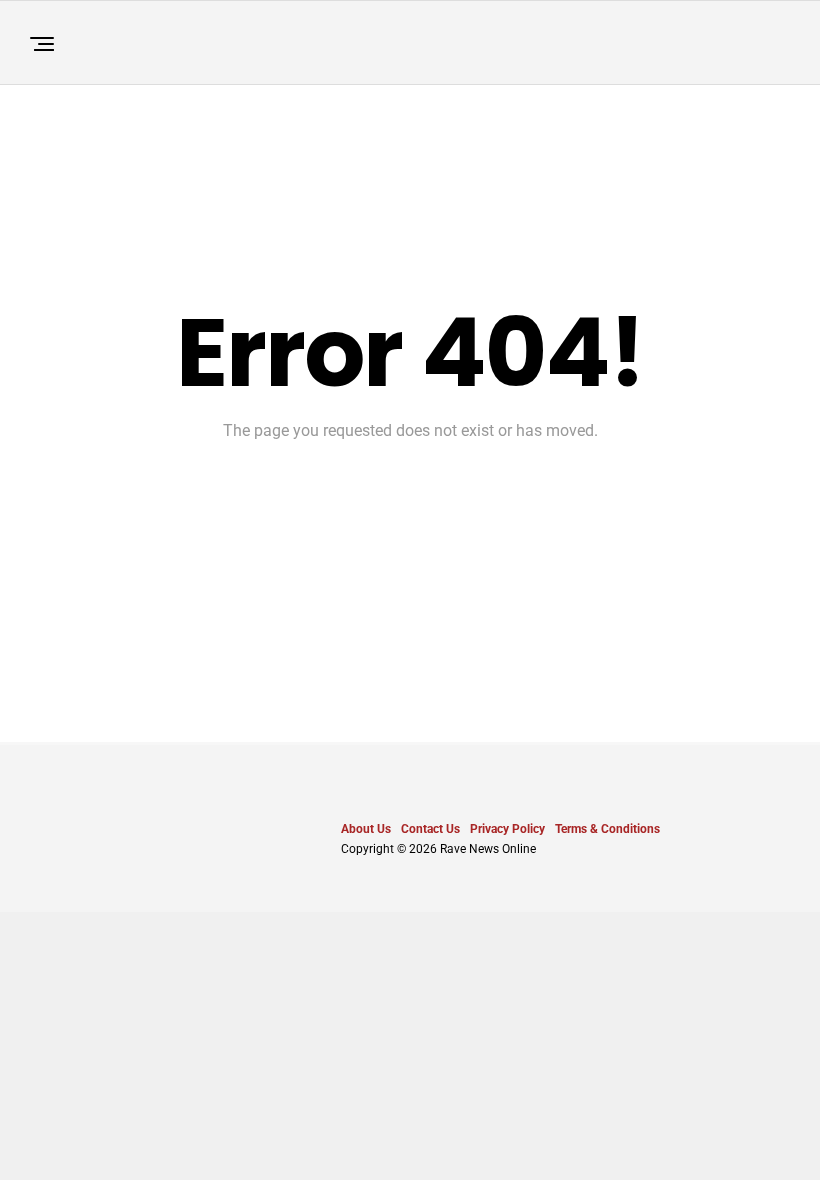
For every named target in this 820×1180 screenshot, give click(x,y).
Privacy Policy (507, 829)
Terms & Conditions (607, 829)
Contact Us (430, 829)
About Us (366, 829)
